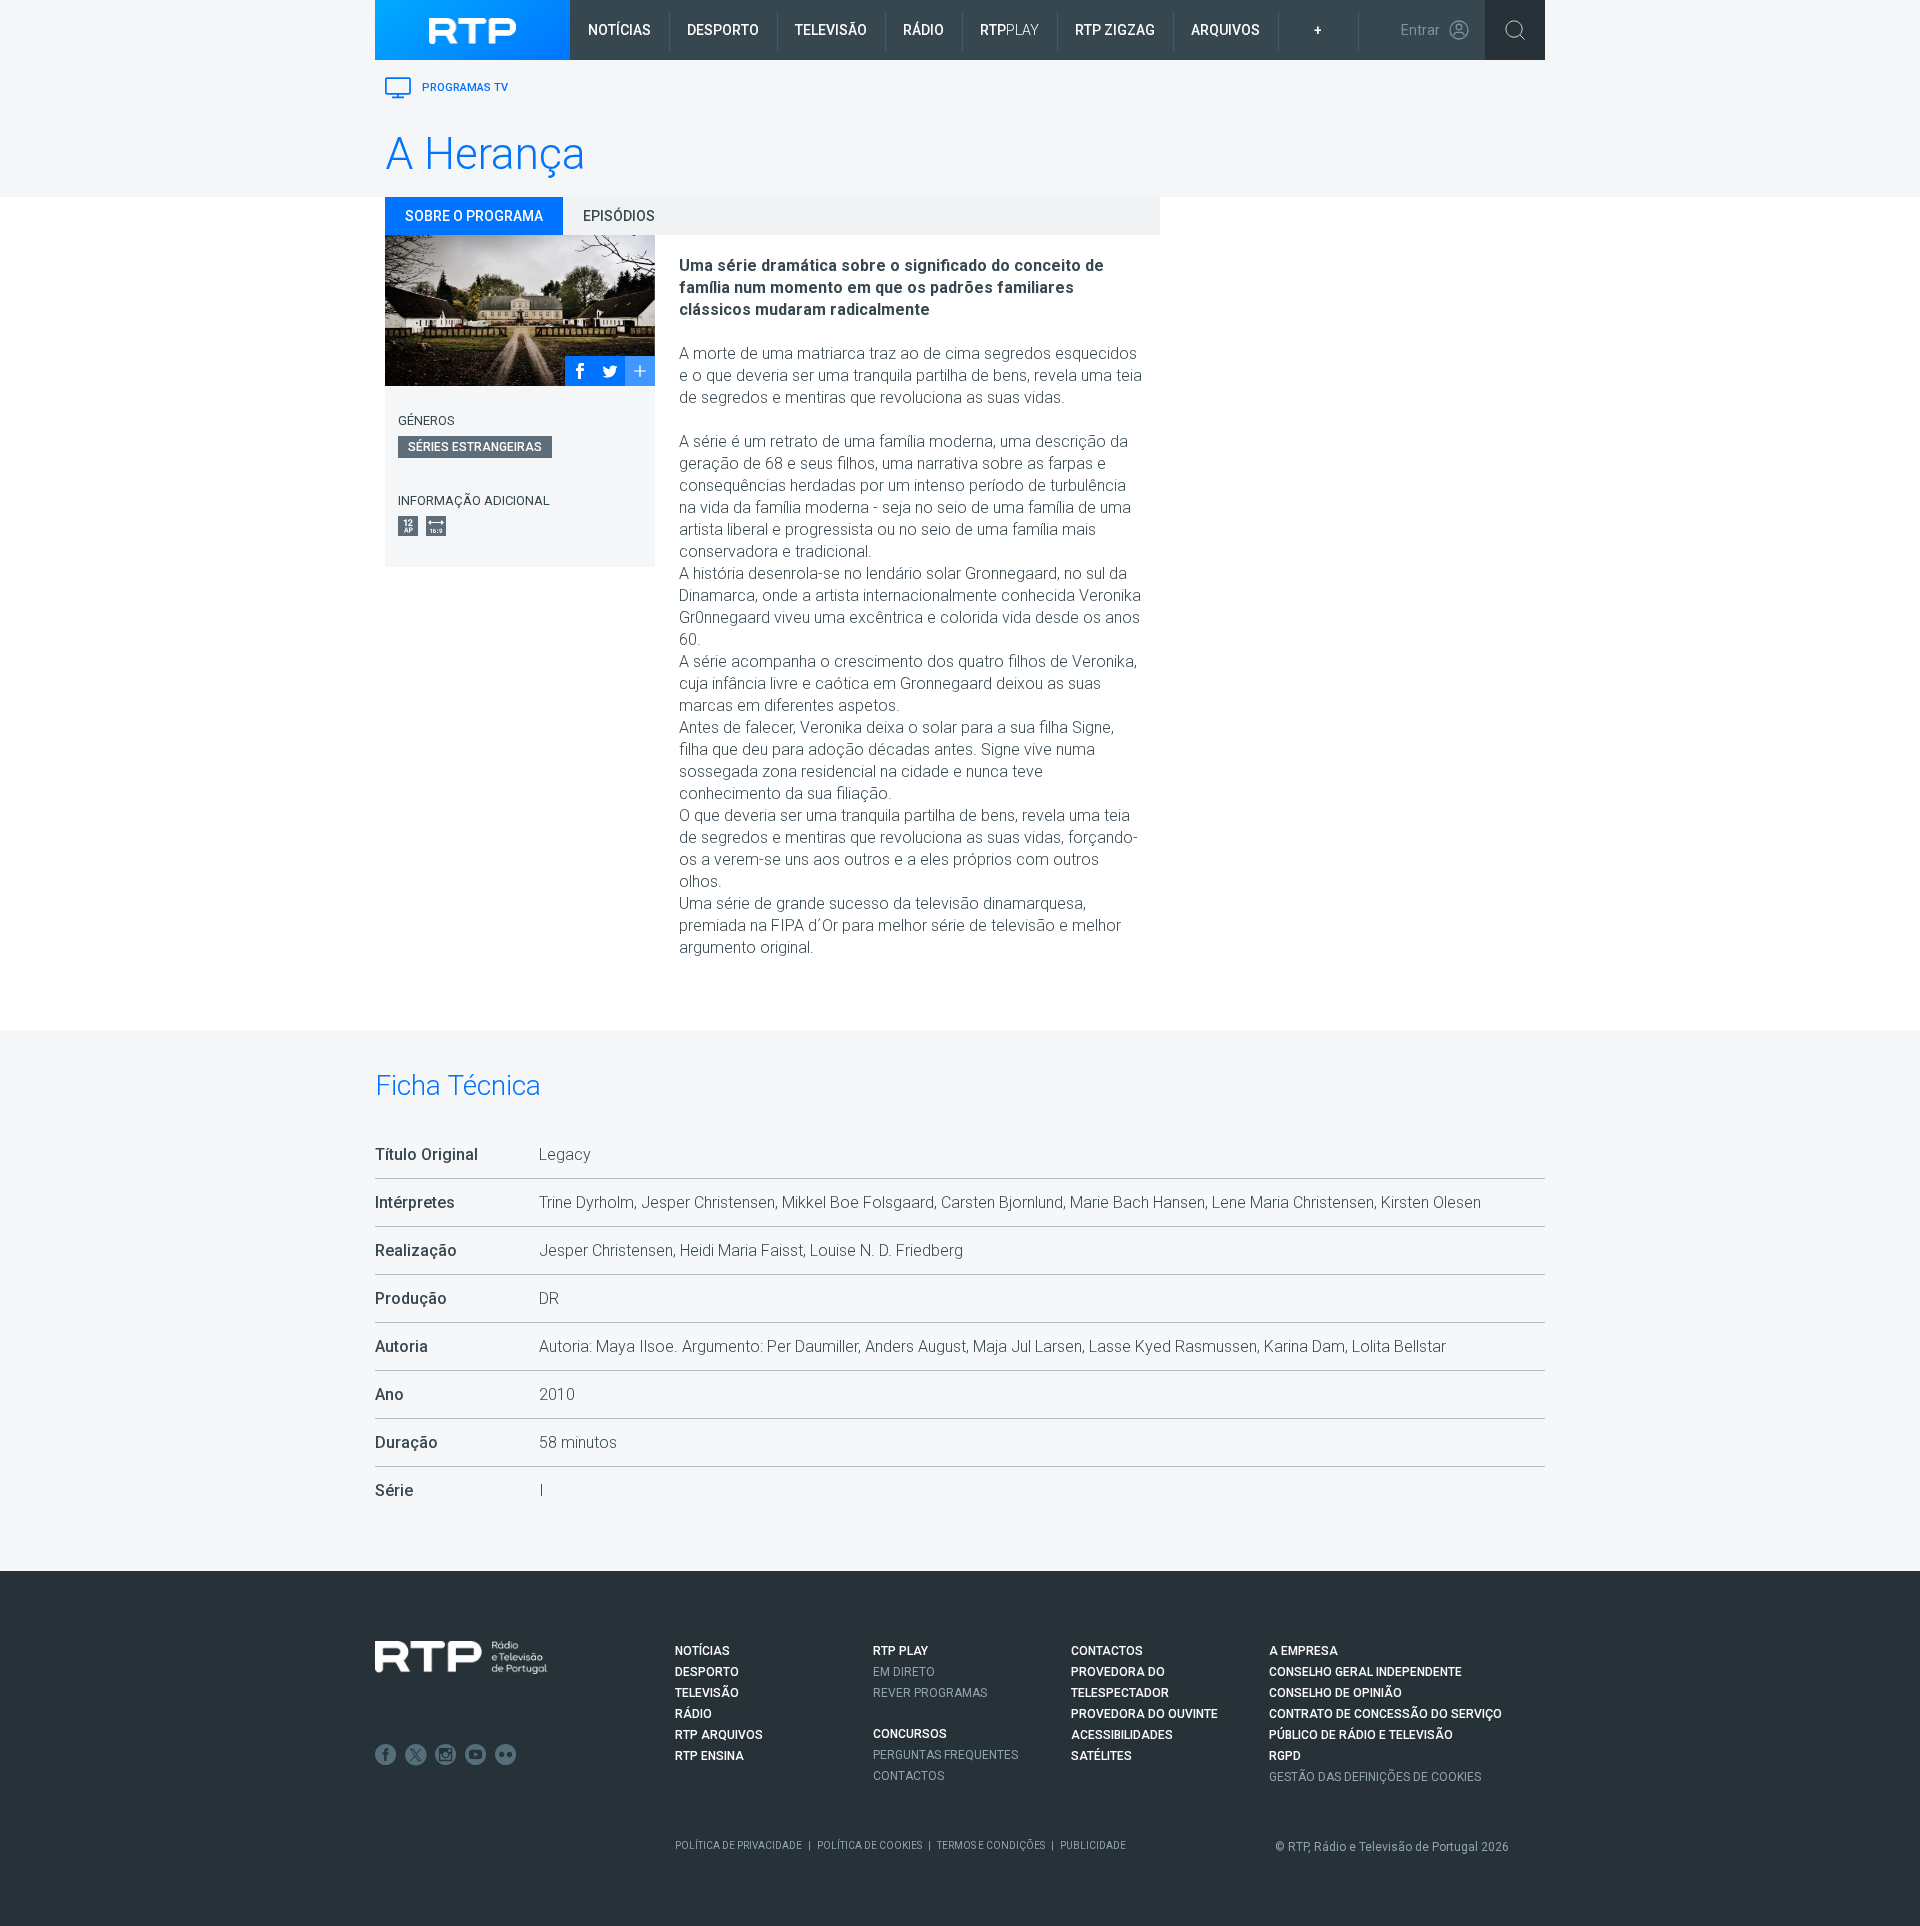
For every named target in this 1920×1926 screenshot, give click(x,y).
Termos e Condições (991, 1845)
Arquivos (1225, 30)
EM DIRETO (904, 1672)
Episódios (619, 216)
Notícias (619, 30)
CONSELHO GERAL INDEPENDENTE (1365, 1672)
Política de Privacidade (738, 1845)
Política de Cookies (869, 1845)
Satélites (1101, 1756)
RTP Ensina (709, 1756)
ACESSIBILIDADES (1122, 1735)
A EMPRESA (1303, 1651)
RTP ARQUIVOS (719, 1735)
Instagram (446, 1755)
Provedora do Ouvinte (1144, 1714)
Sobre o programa (474, 216)
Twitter (416, 1755)
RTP (1009, 30)
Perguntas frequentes (945, 1755)
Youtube (476, 1755)
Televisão (831, 30)
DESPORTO (707, 1672)
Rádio (923, 30)
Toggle (1515, 30)
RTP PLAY (900, 1651)
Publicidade (1093, 1845)
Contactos (908, 1776)
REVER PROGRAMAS (930, 1693)
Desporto (723, 30)
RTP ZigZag (1115, 30)
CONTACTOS (1107, 1651)
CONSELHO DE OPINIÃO (1335, 1693)
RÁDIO (693, 1714)
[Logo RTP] (461, 1658)
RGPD (1285, 1756)
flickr (506, 1755)
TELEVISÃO (707, 1693)
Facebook (386, 1755)
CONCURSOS (910, 1734)
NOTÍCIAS (702, 1651)
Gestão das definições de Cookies (1375, 1777)
